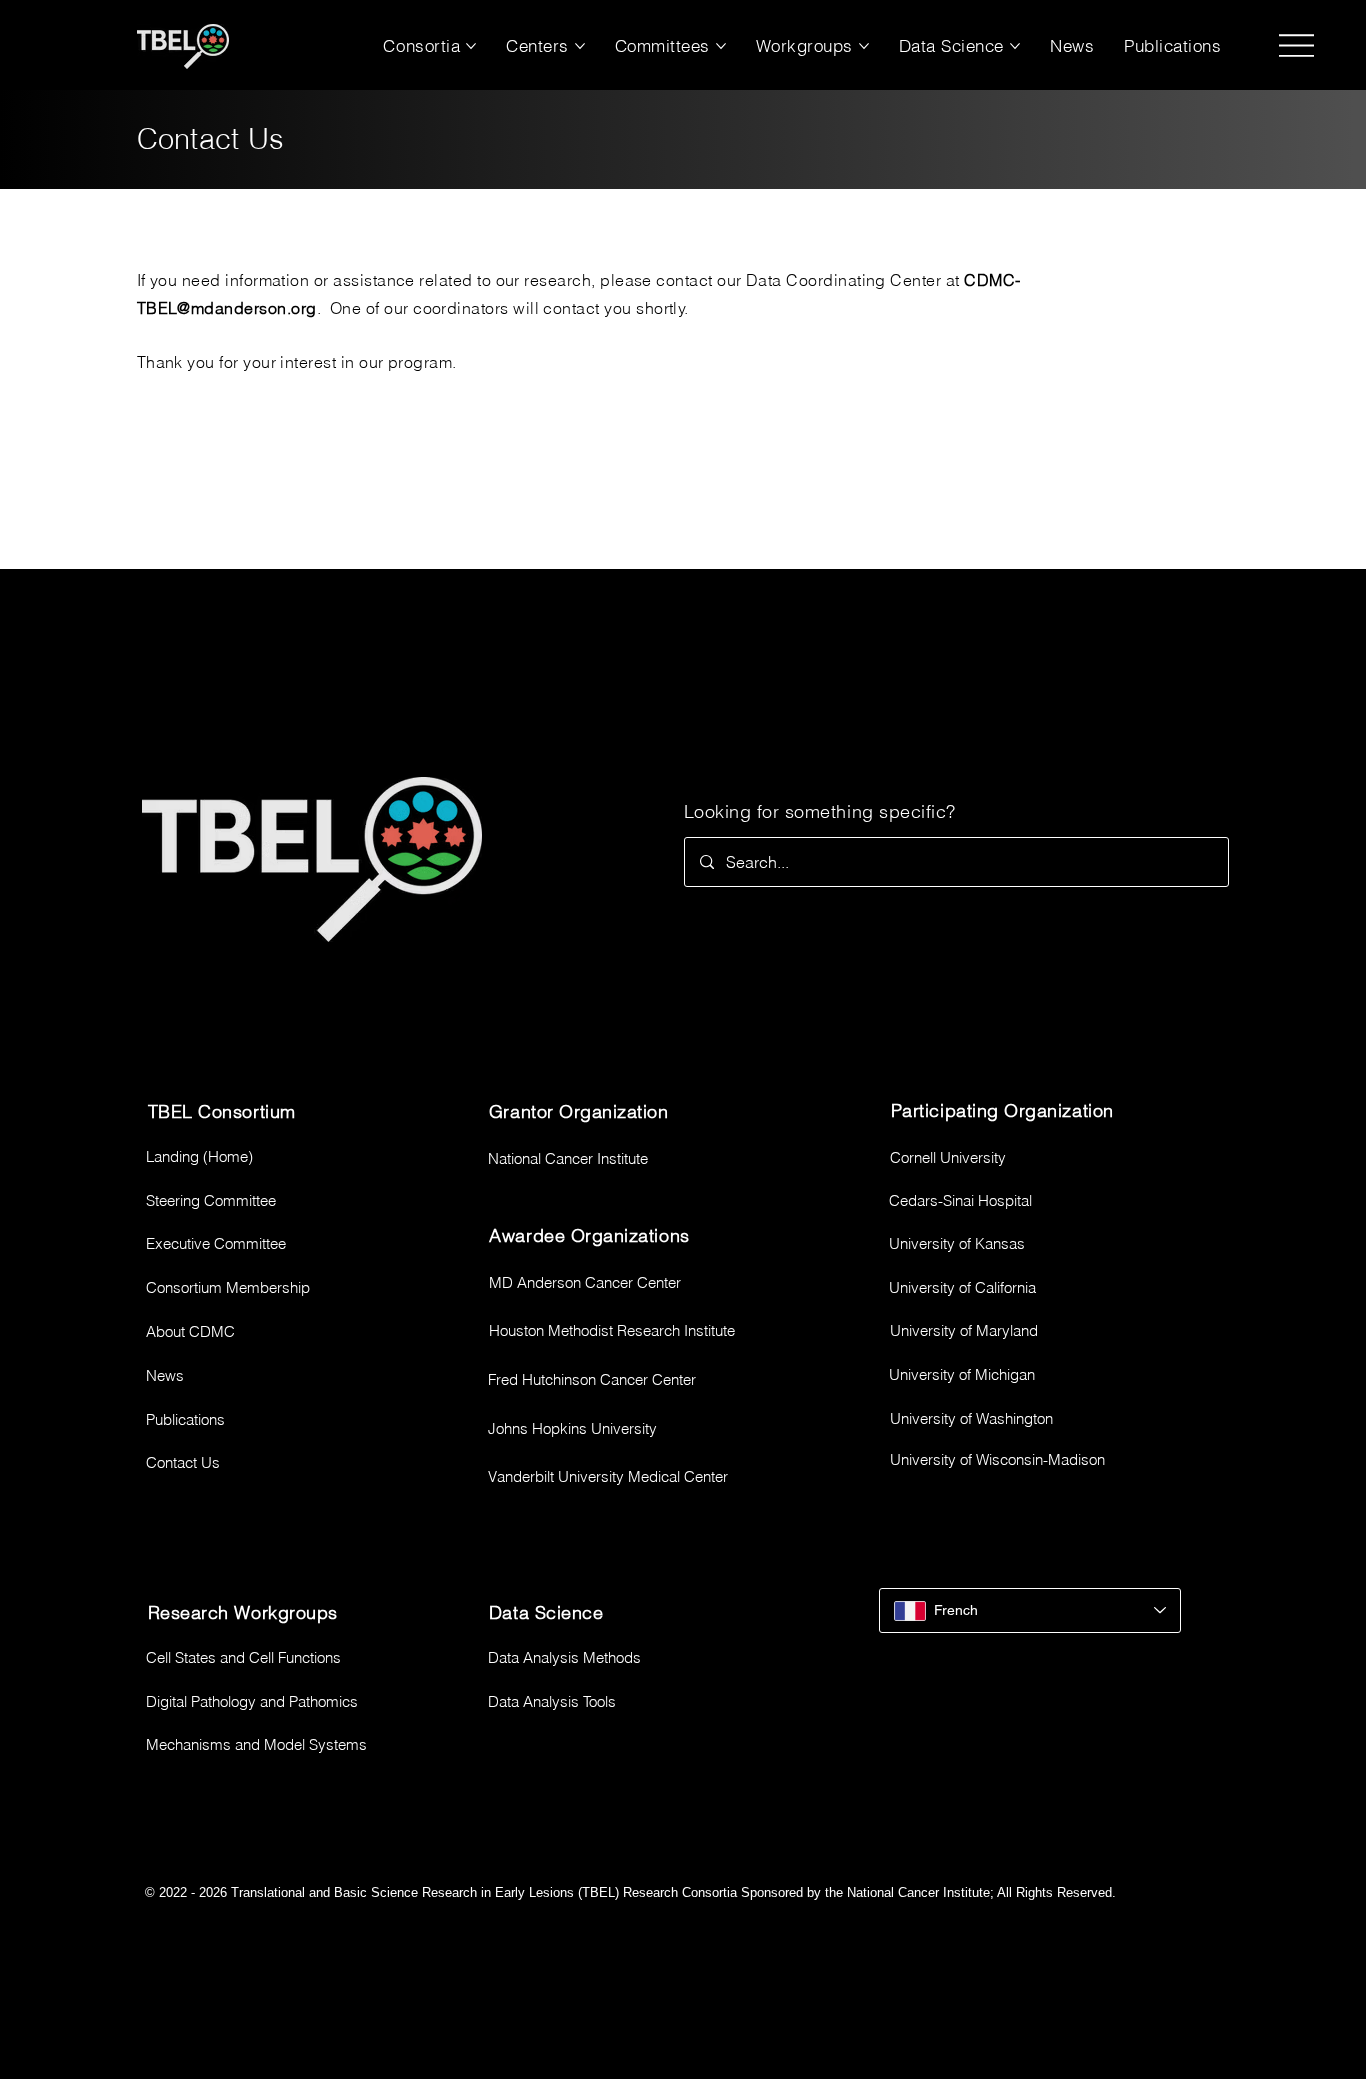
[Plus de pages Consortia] (471, 46)
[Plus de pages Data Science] (1015, 46)
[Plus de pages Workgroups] (864, 46)
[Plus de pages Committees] (721, 46)
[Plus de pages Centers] (580, 46)
